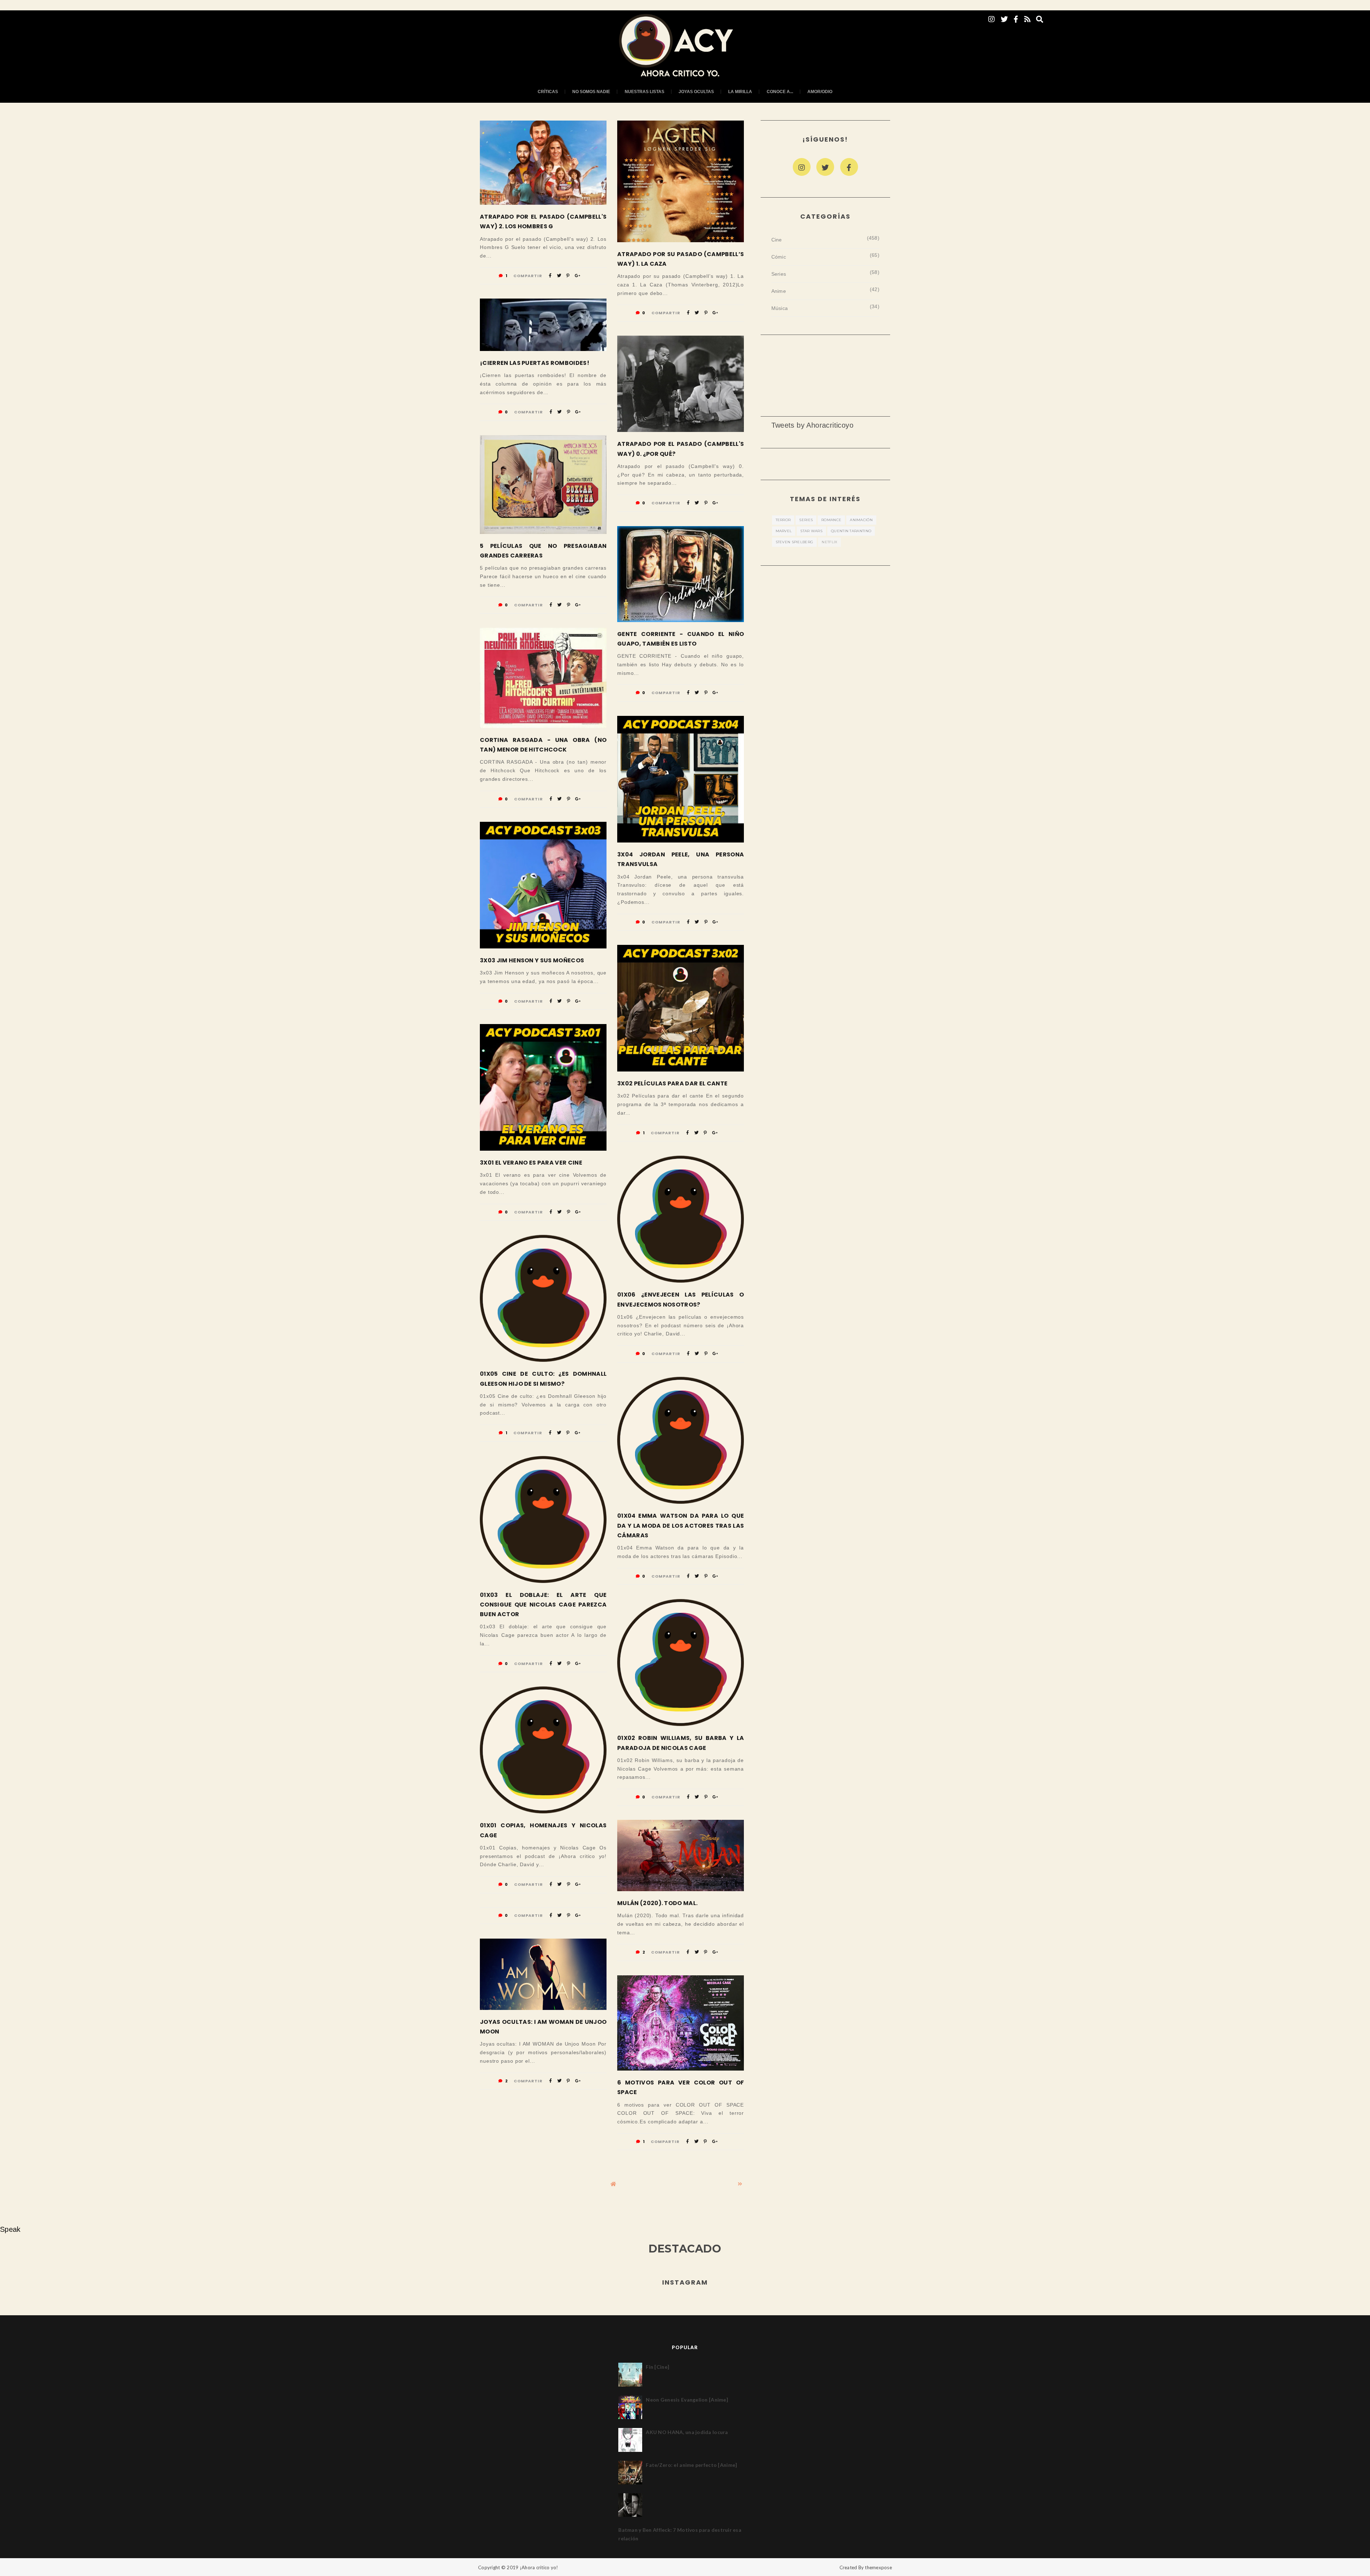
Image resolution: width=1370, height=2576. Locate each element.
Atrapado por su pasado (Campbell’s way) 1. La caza (681, 259)
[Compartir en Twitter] (559, 276)
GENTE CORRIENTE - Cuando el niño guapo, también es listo (681, 639)
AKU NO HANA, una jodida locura (687, 2432)
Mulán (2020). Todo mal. (657, 1903)
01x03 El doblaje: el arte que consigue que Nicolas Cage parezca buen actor (543, 1605)
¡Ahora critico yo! (539, 2567)
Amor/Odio (820, 92)
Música (780, 308)
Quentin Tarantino (851, 531)
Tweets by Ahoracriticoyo (813, 425)
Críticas (548, 92)
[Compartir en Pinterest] (568, 276)
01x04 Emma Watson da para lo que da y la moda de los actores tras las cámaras (681, 1525)
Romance (831, 520)
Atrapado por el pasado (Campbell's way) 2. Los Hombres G (543, 222)
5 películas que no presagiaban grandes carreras (543, 551)
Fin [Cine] (658, 2367)
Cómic (779, 257)
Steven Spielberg (795, 542)
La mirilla (740, 92)
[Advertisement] (826, 368)
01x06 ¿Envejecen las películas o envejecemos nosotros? (681, 1299)
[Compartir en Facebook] (550, 276)
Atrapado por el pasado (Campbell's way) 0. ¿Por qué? (681, 449)
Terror (783, 520)
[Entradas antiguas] (740, 2184)
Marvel (784, 531)
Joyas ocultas (696, 92)
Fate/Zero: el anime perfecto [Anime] (691, 2465)
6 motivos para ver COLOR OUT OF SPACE (681, 2087)
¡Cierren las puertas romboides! (535, 363)
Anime (779, 291)
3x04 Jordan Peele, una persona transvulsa (681, 859)
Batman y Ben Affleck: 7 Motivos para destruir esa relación (680, 2534)
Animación (861, 520)
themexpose (878, 2567)
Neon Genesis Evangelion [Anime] (687, 2400)
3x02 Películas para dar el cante (672, 1083)
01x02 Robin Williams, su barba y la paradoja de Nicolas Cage (681, 1743)
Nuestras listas (645, 92)
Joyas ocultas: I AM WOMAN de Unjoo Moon (543, 2027)
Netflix (829, 542)
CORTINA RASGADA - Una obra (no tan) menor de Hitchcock (543, 745)
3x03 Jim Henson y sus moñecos (532, 960)
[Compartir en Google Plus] (577, 276)
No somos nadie (591, 92)
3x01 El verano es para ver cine (531, 1163)
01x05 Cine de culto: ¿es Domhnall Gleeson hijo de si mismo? (543, 1379)
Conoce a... (780, 92)
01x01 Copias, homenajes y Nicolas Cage (543, 1830)
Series (779, 274)
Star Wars (811, 531)
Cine (777, 240)
